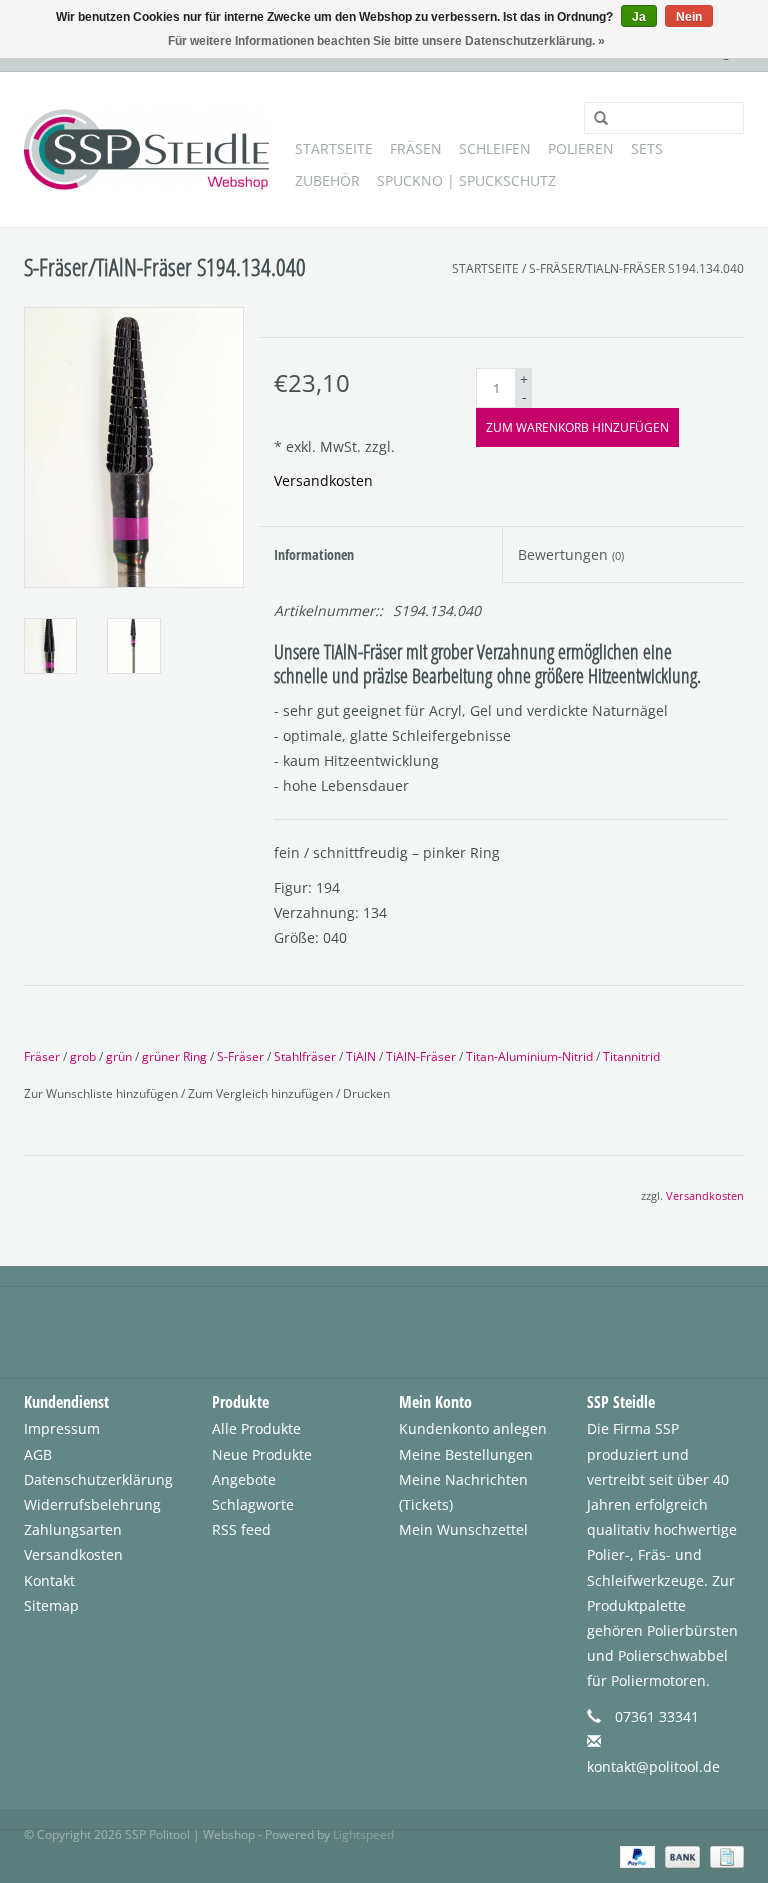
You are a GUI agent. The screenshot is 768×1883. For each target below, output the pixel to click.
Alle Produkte (256, 1428)
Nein (689, 17)
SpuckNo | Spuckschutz (466, 180)
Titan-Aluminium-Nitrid (529, 1056)
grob (83, 1056)
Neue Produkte (262, 1454)
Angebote (244, 1479)
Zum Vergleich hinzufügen (262, 1093)
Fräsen (416, 148)
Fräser (42, 1056)
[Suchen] (594, 119)
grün (119, 1056)
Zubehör (327, 180)
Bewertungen (571, 554)
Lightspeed (363, 1834)
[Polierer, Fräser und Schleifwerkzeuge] (146, 149)
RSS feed (241, 1529)
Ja (639, 17)
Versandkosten (323, 480)
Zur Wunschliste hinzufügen (102, 1093)
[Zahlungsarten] (635, 1855)
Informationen (314, 554)
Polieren (581, 148)
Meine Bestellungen (466, 1454)
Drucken (366, 1093)
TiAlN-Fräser (421, 1056)
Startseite (334, 148)
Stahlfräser (305, 1056)
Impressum (62, 1428)
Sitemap (51, 1605)
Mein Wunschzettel (463, 1529)
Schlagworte (253, 1504)
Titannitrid (631, 1056)
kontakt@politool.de (653, 1766)
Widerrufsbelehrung (92, 1504)
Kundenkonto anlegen (473, 1428)
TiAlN (361, 1056)
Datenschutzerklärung (98, 1479)
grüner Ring (174, 1056)
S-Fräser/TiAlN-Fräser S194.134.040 (636, 268)
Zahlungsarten (73, 1529)
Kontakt (49, 1580)
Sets (647, 148)
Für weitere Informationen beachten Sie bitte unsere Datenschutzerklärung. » (386, 41)
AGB (38, 1454)
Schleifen (495, 148)
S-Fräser (240, 1056)
